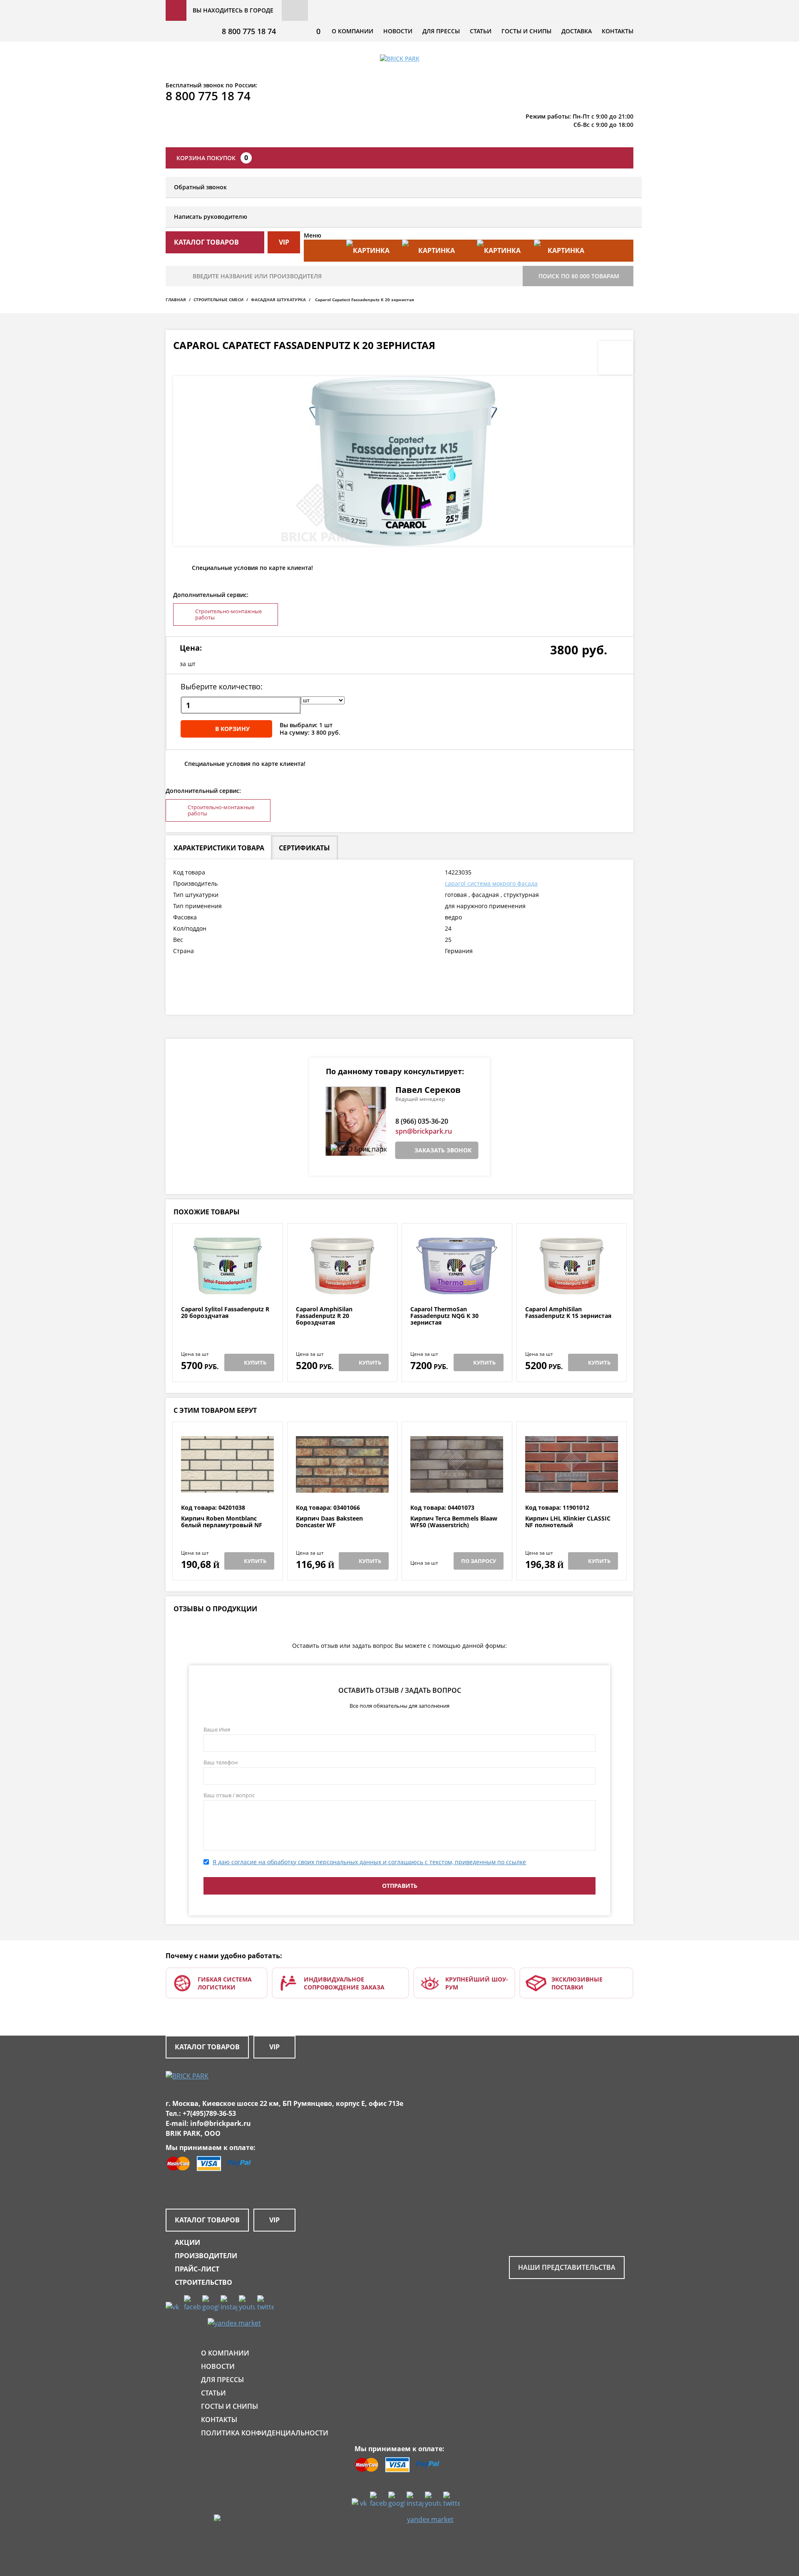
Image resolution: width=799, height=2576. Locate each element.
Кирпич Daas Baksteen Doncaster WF (329, 1522)
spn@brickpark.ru (424, 1131)
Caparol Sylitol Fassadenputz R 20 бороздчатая (225, 1313)
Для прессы (441, 31)
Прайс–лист (197, 2269)
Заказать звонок (443, 1150)
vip (284, 242)
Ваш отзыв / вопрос (229, 1795)
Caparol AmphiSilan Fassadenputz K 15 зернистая (568, 1313)
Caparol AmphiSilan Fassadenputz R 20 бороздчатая (324, 1316)
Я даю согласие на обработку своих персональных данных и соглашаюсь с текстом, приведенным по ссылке (369, 1862)
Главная (176, 300)
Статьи (481, 31)
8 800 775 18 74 (249, 31)
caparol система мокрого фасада (491, 883)
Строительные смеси (218, 300)
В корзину (232, 729)
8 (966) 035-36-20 (422, 1121)
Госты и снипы (526, 31)
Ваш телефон (221, 1762)
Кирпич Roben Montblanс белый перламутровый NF (222, 1522)
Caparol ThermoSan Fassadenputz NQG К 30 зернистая (444, 1316)
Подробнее (227, 1286)
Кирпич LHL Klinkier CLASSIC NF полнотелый (568, 1522)
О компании (352, 31)
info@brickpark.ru (221, 2123)
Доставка (577, 31)
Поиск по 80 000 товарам (579, 276)
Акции (187, 2242)
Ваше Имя (217, 1729)
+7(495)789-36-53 (209, 2113)
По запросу (479, 1561)
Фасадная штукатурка (278, 300)
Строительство (203, 2282)
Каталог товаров (207, 2047)
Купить (255, 1362)
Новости (398, 31)
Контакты (618, 31)
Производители (206, 2256)
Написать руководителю (211, 217)
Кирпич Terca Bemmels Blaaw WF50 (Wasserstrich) (454, 1522)
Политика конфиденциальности (265, 2433)
